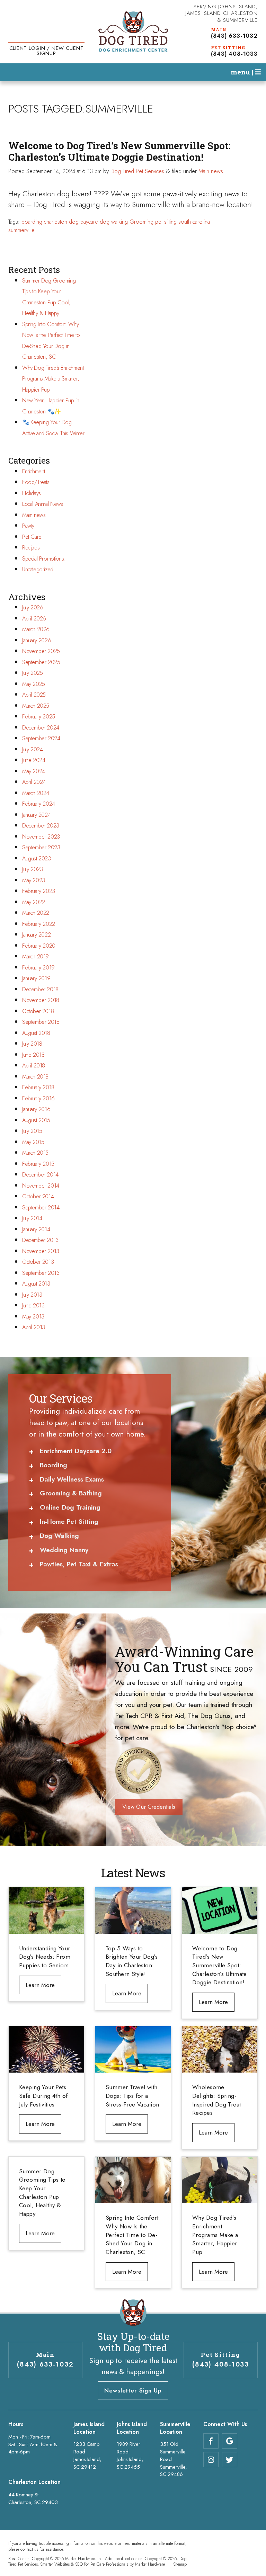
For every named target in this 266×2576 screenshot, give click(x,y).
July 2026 (33, 607)
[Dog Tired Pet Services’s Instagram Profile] (211, 2460)
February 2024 (39, 804)
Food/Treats (36, 482)
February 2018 (38, 1087)
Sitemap (180, 2564)
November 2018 (41, 1000)
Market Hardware (150, 2564)
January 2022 (36, 935)
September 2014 (41, 1207)
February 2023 (39, 891)
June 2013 (33, 1305)
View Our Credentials (149, 1807)
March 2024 (36, 793)
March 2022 (36, 913)
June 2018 (33, 1055)
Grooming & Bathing (71, 1493)
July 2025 (32, 673)
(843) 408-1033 (234, 54)
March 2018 (35, 1077)
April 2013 (34, 1327)
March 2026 (36, 629)
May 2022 (34, 902)
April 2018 (34, 1066)
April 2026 (34, 619)
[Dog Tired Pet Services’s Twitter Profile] (230, 2460)
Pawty (28, 526)
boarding (32, 222)
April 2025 (34, 695)
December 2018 (40, 989)
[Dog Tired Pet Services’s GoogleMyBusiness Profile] (230, 2441)
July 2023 (32, 869)
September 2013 (41, 1273)
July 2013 (32, 1295)
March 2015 (35, 1153)
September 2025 (41, 662)
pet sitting (166, 222)
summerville (21, 230)
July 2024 (32, 749)
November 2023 (41, 837)
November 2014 (41, 1186)
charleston (56, 222)
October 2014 (38, 1196)
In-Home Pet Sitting (69, 1522)
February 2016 (38, 1098)
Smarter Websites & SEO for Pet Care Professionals (84, 2564)
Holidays (32, 493)
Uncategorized (38, 569)
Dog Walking (59, 1536)
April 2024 (34, 782)
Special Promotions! (44, 559)
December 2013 (40, 1240)
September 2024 (41, 738)
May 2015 (33, 1142)
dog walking (114, 222)
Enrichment (34, 471)
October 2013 (38, 1262)
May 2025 (34, 684)
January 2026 (37, 640)
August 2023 (37, 858)
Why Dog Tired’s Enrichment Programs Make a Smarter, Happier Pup (53, 379)
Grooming (141, 222)
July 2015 (32, 1131)
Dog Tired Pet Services (137, 171)
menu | (243, 72)
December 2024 (41, 728)
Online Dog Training (70, 1507)
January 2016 (36, 1109)
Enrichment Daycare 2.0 (76, 1451)
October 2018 (38, 1011)
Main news (211, 171)
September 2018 (41, 1022)
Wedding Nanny (64, 1550)
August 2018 (36, 1033)
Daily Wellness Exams (72, 1479)
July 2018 (32, 1044)
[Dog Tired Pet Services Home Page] (133, 32)
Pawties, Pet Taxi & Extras (79, 1564)
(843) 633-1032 (234, 36)
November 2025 (41, 651)
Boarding (54, 1465)
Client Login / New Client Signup (47, 51)
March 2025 (36, 706)
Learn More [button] (40, 1985)
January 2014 (36, 1229)
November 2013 (41, 1251)
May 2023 (34, 880)
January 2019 (36, 978)
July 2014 (32, 1218)
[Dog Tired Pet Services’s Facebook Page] (211, 2441)
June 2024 (34, 760)
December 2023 (41, 826)
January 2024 (36, 815)
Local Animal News (43, 504)
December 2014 (40, 1175)
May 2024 (34, 771)
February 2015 (38, 1164)
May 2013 (33, 1317)
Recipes (31, 548)
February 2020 (39, 946)
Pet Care (32, 537)
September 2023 (41, 847)
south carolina (194, 222)
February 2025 (39, 717)
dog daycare (83, 222)
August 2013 (36, 1284)
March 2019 (36, 956)
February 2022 (39, 924)
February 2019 (38, 968)
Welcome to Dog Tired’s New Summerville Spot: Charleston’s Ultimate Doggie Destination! (119, 151)
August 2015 (36, 1120)
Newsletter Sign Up (133, 2390)
